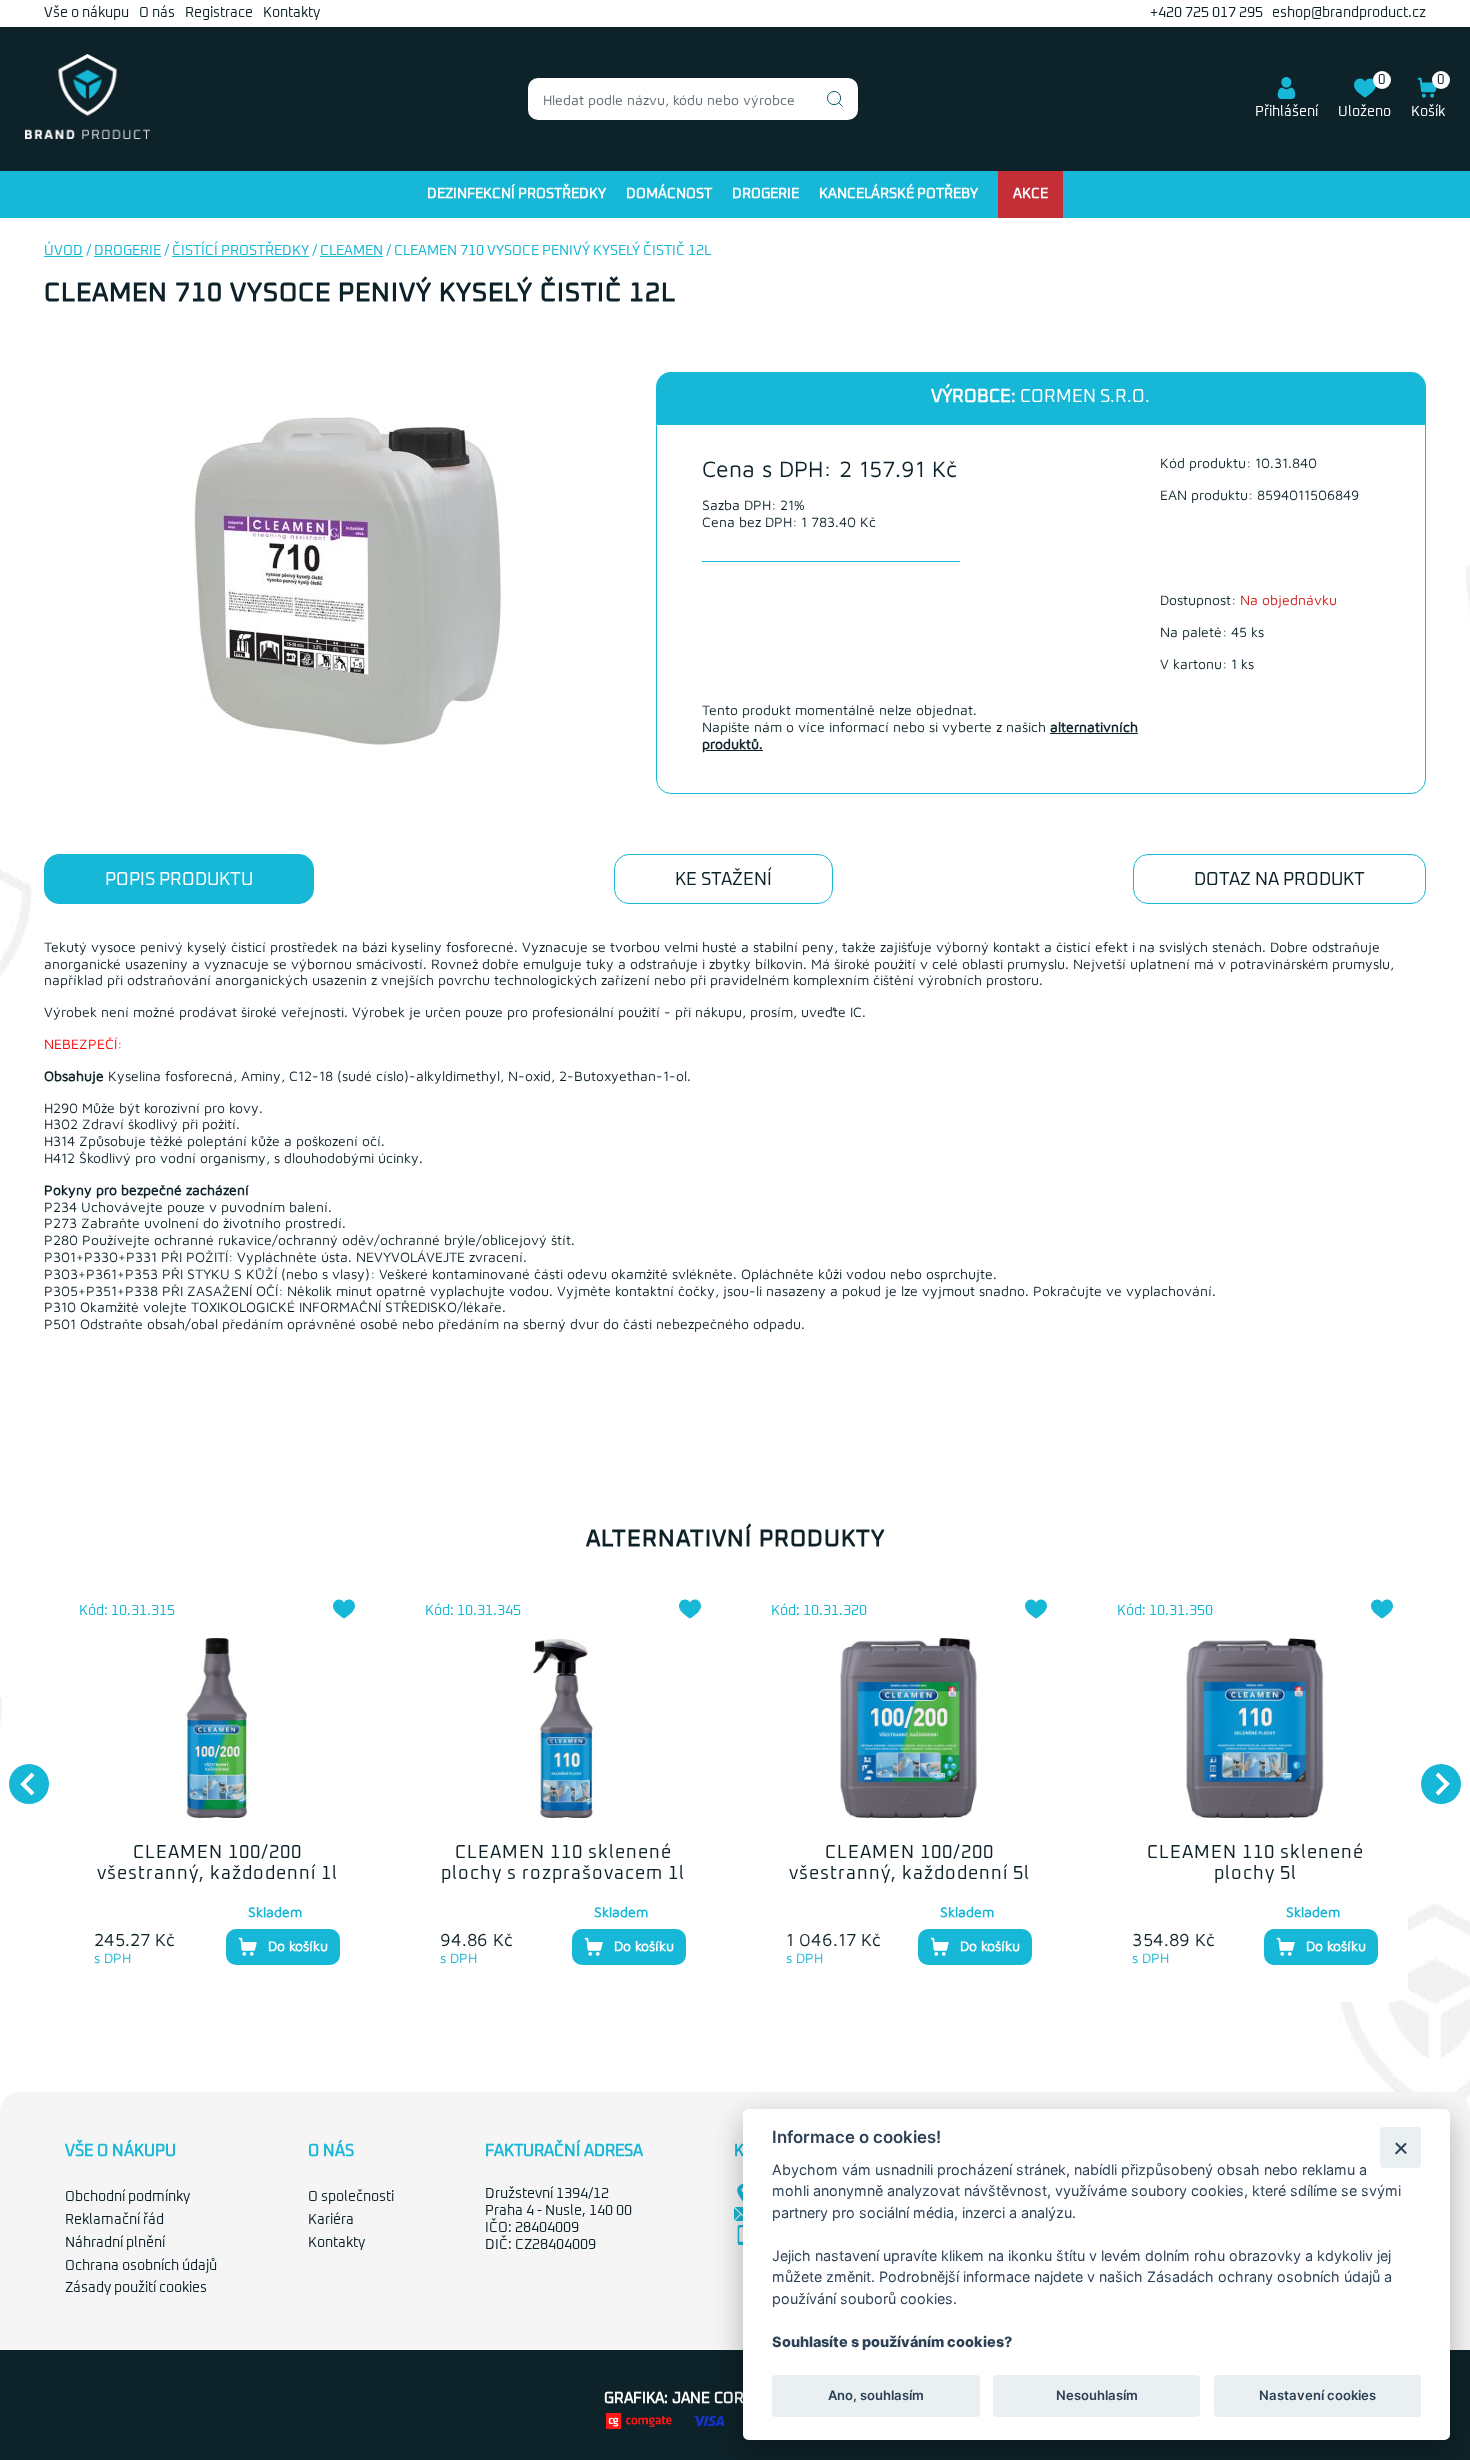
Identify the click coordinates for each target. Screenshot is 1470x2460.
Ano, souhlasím (876, 2396)
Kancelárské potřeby (898, 194)
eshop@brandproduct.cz (1349, 13)
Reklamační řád (114, 2220)
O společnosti (351, 2197)
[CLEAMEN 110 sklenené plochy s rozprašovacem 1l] (563, 1728)
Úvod (63, 251)
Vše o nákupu (86, 13)
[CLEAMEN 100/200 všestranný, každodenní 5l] (909, 1728)
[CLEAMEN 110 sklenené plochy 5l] (1255, 1728)
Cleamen (351, 251)
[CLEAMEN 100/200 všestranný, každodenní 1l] (217, 1728)
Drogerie (765, 194)
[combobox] (693, 99)
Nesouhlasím (1096, 2396)
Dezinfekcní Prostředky (516, 194)
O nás (157, 13)
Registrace (219, 13)
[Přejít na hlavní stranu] (87, 135)
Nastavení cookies (1317, 2396)
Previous (19, 1774)
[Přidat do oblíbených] (344, 1609)
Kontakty (291, 13)
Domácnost (669, 194)
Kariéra (331, 2220)
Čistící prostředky (240, 251)
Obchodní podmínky (127, 2197)
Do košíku (298, 1945)
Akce (1030, 194)
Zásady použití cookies (136, 2288)
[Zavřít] (1400, 2147)
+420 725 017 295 (1206, 13)
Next (1431, 1774)
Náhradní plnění (115, 2243)
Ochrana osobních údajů (141, 2266)
